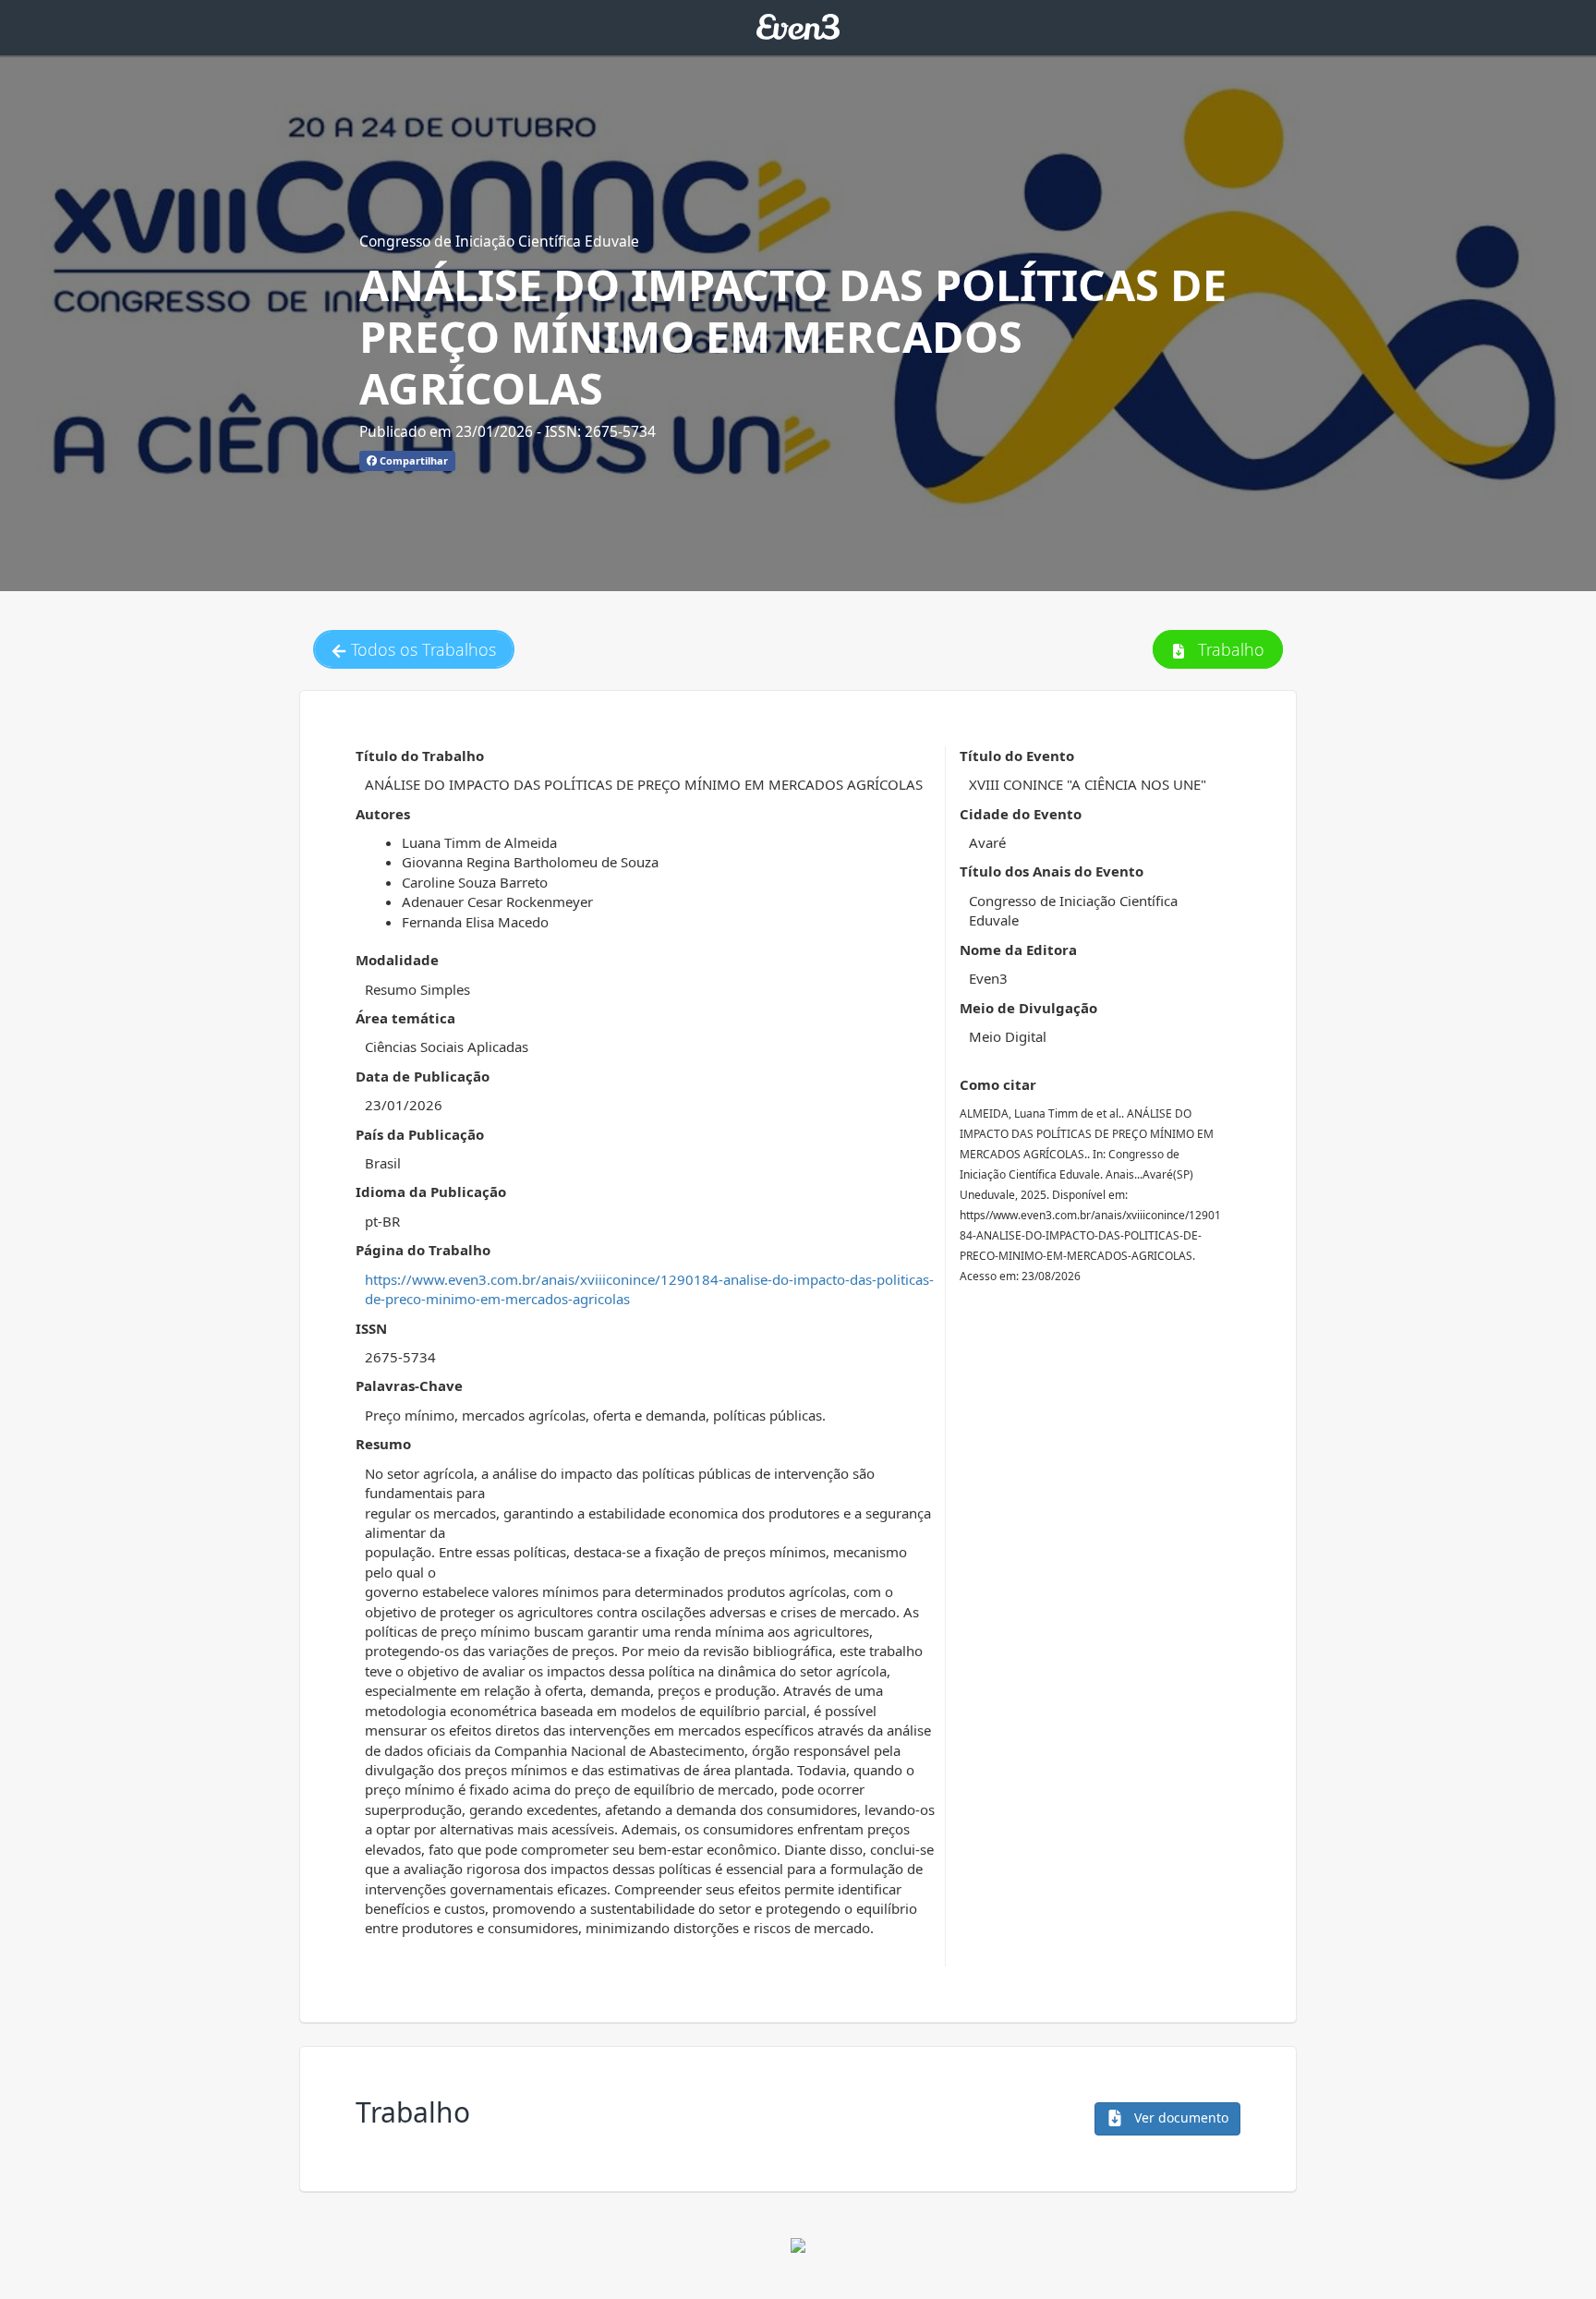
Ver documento (1179, 2117)
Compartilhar (412, 460)
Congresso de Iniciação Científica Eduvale (499, 241)
